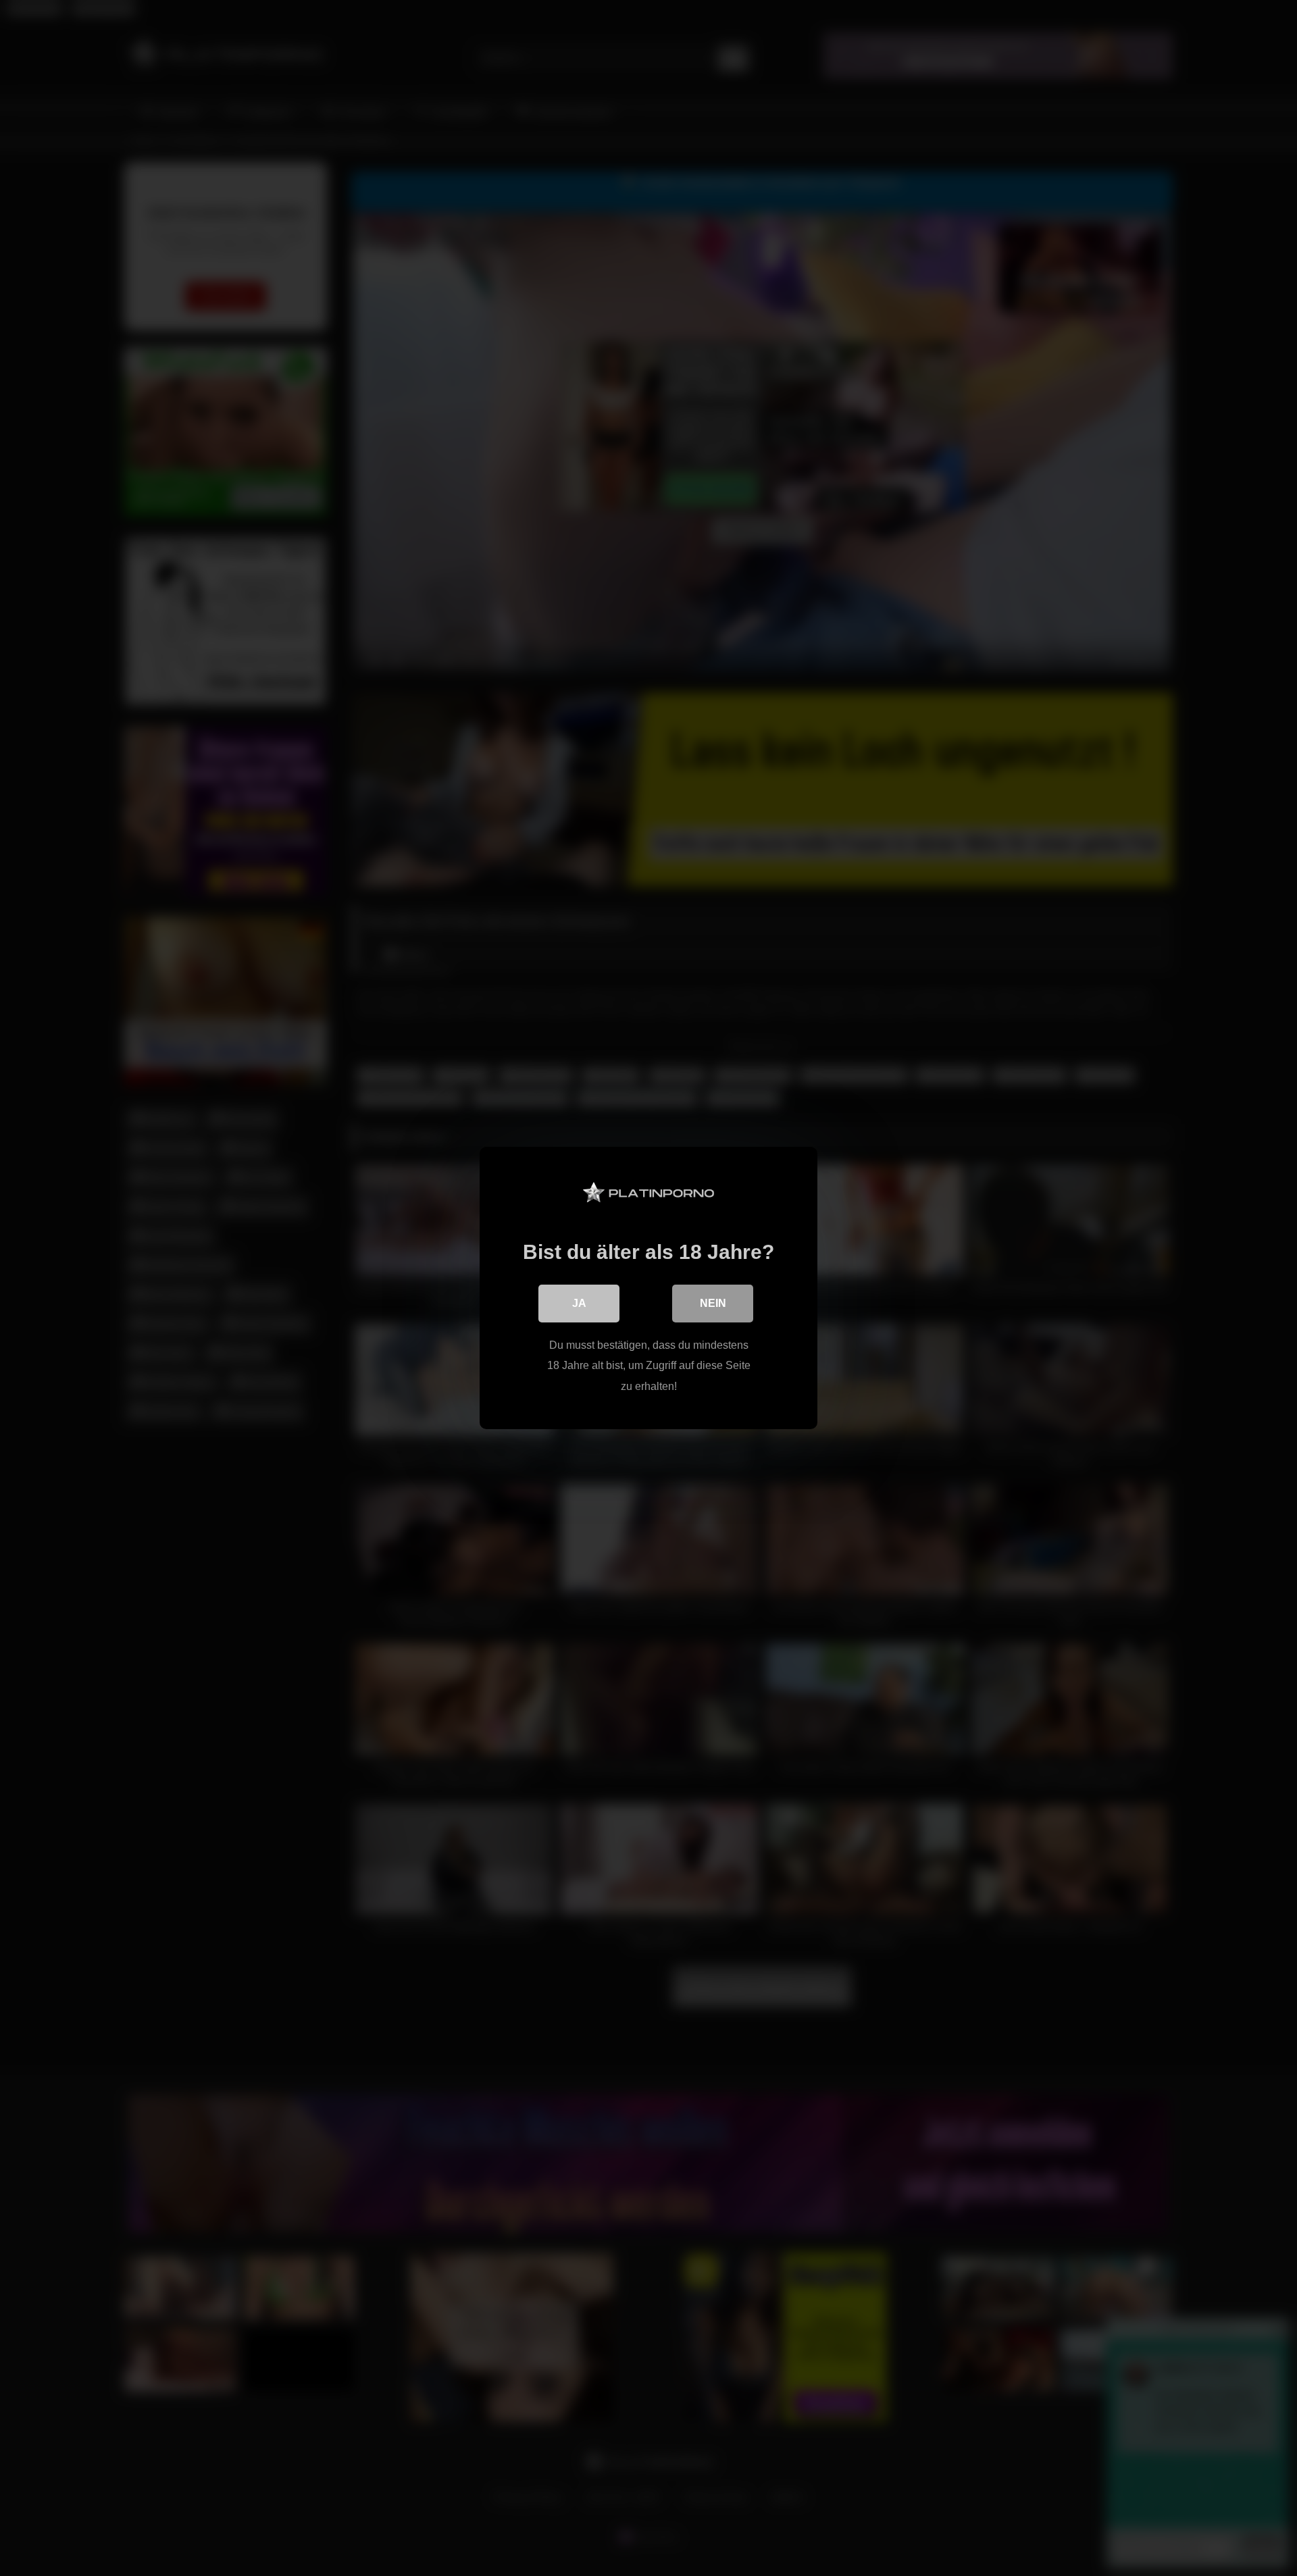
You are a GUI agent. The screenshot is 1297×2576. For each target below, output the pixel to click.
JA (579, 1303)
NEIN (713, 1303)
